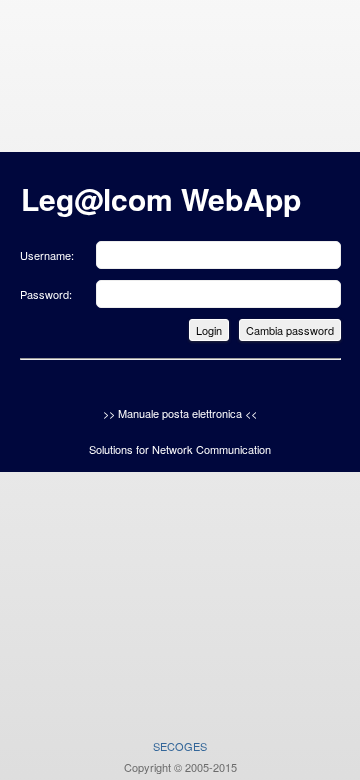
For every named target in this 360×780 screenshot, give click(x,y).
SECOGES (180, 746)
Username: (47, 255)
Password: (46, 294)
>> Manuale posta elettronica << (180, 413)
